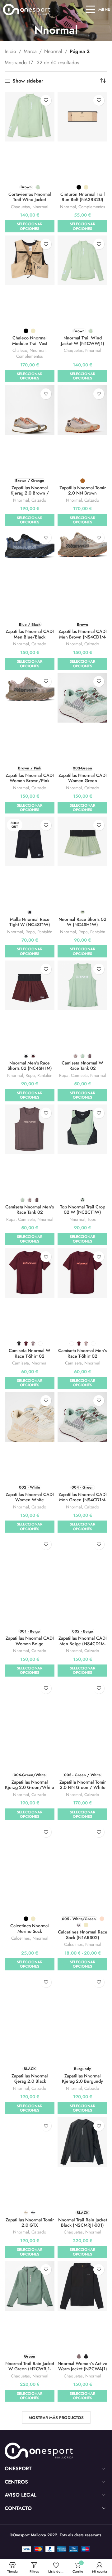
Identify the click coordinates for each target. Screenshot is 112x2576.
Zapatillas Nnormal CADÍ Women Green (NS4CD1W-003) (83, 781)
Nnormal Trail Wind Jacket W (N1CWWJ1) (83, 340)
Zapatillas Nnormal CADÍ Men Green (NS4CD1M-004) (83, 1500)
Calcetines (21, 1938)
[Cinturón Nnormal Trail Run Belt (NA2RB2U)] (82, 117)
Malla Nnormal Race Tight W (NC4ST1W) (30, 922)
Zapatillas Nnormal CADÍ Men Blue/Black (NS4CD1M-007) (30, 637)
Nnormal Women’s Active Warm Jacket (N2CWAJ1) (82, 2366)
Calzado (39, 500)
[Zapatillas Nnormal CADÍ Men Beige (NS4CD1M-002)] (82, 1561)
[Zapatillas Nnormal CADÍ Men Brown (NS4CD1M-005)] (82, 551)
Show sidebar (28, 81)
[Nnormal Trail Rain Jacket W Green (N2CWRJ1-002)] (30, 2286)
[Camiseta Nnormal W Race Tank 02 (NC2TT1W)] (82, 985)
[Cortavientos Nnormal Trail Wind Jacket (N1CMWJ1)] (30, 117)
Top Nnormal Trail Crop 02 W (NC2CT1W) (83, 1210)
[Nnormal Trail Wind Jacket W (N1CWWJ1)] (82, 260)
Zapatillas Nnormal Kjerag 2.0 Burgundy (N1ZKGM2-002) (82, 2081)
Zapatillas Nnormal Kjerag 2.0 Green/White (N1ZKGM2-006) (30, 1788)
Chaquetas (20, 207)
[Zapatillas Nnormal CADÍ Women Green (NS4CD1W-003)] (82, 698)
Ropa (30, 932)
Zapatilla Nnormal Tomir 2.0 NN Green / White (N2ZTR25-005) (83, 1788)
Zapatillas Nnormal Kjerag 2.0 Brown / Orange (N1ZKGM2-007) (30, 493)
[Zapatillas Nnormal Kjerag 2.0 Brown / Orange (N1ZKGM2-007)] (30, 410)
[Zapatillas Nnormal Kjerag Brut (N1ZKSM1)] (82, 2430)
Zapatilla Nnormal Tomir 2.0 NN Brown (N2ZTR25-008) (83, 493)
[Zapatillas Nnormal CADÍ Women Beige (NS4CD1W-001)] (30, 1561)
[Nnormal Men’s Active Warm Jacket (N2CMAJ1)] (30, 2430)
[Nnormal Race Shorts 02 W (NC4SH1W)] (82, 841)
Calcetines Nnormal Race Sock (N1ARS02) (83, 1935)
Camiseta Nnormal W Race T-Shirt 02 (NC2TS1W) (30, 1356)
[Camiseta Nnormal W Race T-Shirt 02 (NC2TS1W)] (30, 1273)
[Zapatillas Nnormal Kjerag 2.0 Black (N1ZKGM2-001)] (30, 1998)
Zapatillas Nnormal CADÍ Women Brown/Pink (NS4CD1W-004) (30, 781)
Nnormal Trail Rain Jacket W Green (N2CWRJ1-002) (30, 2369)
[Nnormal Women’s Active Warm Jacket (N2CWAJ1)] (82, 2286)
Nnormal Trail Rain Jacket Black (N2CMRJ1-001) (83, 2222)
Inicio (10, 51)
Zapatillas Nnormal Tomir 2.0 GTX (30, 2222)
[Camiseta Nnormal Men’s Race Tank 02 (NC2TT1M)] (30, 1129)
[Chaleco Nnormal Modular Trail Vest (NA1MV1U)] (30, 260)
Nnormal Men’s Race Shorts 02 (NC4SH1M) (30, 1066)
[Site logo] (27, 9)
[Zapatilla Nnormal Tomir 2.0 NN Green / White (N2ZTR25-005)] (82, 1705)
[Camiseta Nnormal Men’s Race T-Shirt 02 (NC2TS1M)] (82, 1273)
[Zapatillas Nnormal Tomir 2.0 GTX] (30, 2142)
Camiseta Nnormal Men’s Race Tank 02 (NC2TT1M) (30, 1212)
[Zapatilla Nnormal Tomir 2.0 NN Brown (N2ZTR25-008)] (82, 410)
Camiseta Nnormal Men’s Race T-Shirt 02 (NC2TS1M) (82, 1356)
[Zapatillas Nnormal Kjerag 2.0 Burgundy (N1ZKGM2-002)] (82, 1998)
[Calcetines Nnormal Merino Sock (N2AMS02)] (30, 1848)
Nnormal (53, 51)
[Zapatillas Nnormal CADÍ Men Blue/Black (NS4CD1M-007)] (30, 551)
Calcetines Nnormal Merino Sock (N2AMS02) (30, 1931)
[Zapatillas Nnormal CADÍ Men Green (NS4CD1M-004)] (82, 1417)
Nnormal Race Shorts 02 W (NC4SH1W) (82, 922)
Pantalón (45, 932)
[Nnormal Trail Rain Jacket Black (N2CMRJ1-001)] (82, 2142)
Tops (92, 1219)
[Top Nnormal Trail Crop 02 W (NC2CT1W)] (82, 1129)
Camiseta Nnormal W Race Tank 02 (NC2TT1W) (82, 1068)
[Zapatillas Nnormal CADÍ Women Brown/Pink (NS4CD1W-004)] (30, 691)
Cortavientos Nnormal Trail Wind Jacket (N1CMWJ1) (30, 200)
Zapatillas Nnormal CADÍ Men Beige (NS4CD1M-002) (83, 1644)
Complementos (92, 207)
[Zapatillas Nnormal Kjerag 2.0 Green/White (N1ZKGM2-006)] (30, 1705)
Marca (30, 51)
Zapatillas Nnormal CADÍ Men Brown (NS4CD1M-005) (83, 637)
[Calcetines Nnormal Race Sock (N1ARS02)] (82, 1848)
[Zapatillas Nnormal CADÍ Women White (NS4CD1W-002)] (30, 1417)
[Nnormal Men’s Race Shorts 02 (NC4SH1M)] (30, 985)
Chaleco (20, 350)
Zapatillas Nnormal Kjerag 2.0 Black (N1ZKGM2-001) (30, 2081)
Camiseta (79, 1075)
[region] (56, 2519)
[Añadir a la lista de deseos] (46, 100)
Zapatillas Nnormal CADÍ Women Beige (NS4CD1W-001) (30, 1644)
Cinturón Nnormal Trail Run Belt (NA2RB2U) (83, 197)
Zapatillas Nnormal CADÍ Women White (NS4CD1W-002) (30, 1500)
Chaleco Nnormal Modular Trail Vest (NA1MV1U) (30, 343)
